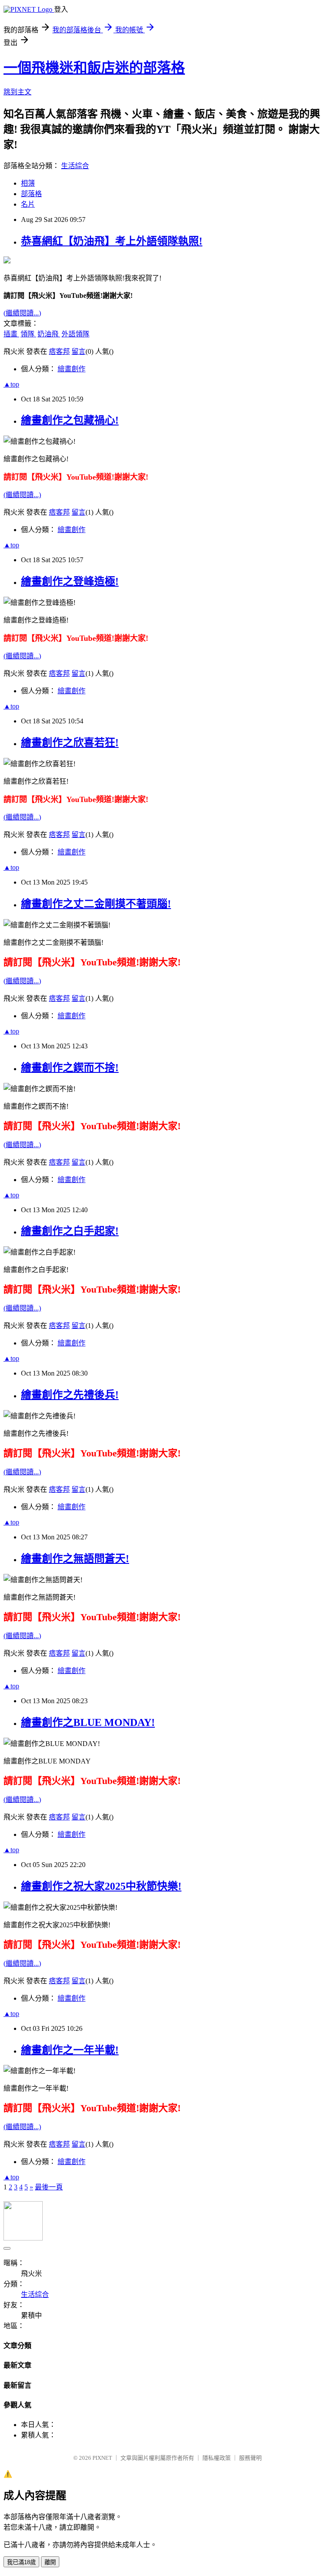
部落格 (31, 194)
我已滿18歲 (21, 2562)
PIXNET (102, 2458)
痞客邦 (59, 351)
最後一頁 (49, 2187)
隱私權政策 (217, 2458)
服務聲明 (250, 2458)
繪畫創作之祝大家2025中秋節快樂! (101, 1886)
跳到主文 (17, 92)
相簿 (28, 183)
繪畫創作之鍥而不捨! (70, 1068)
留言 (79, 351)
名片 (28, 204)
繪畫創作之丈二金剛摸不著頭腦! (96, 904)
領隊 (28, 334)
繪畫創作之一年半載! (70, 2050)
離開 (50, 2562)
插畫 (11, 334)
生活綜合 (75, 166)
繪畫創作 (72, 369)
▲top (11, 384)
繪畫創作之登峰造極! (70, 581)
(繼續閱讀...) (22, 313)
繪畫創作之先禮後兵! (70, 1395)
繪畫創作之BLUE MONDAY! (88, 1722)
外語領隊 (75, 334)
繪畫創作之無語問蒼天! (75, 1559)
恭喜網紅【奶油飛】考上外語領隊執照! (112, 241)
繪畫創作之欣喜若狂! (70, 743)
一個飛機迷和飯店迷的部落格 (94, 68)
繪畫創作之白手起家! (70, 1231)
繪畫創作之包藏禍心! (70, 420)
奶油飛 (49, 334)
